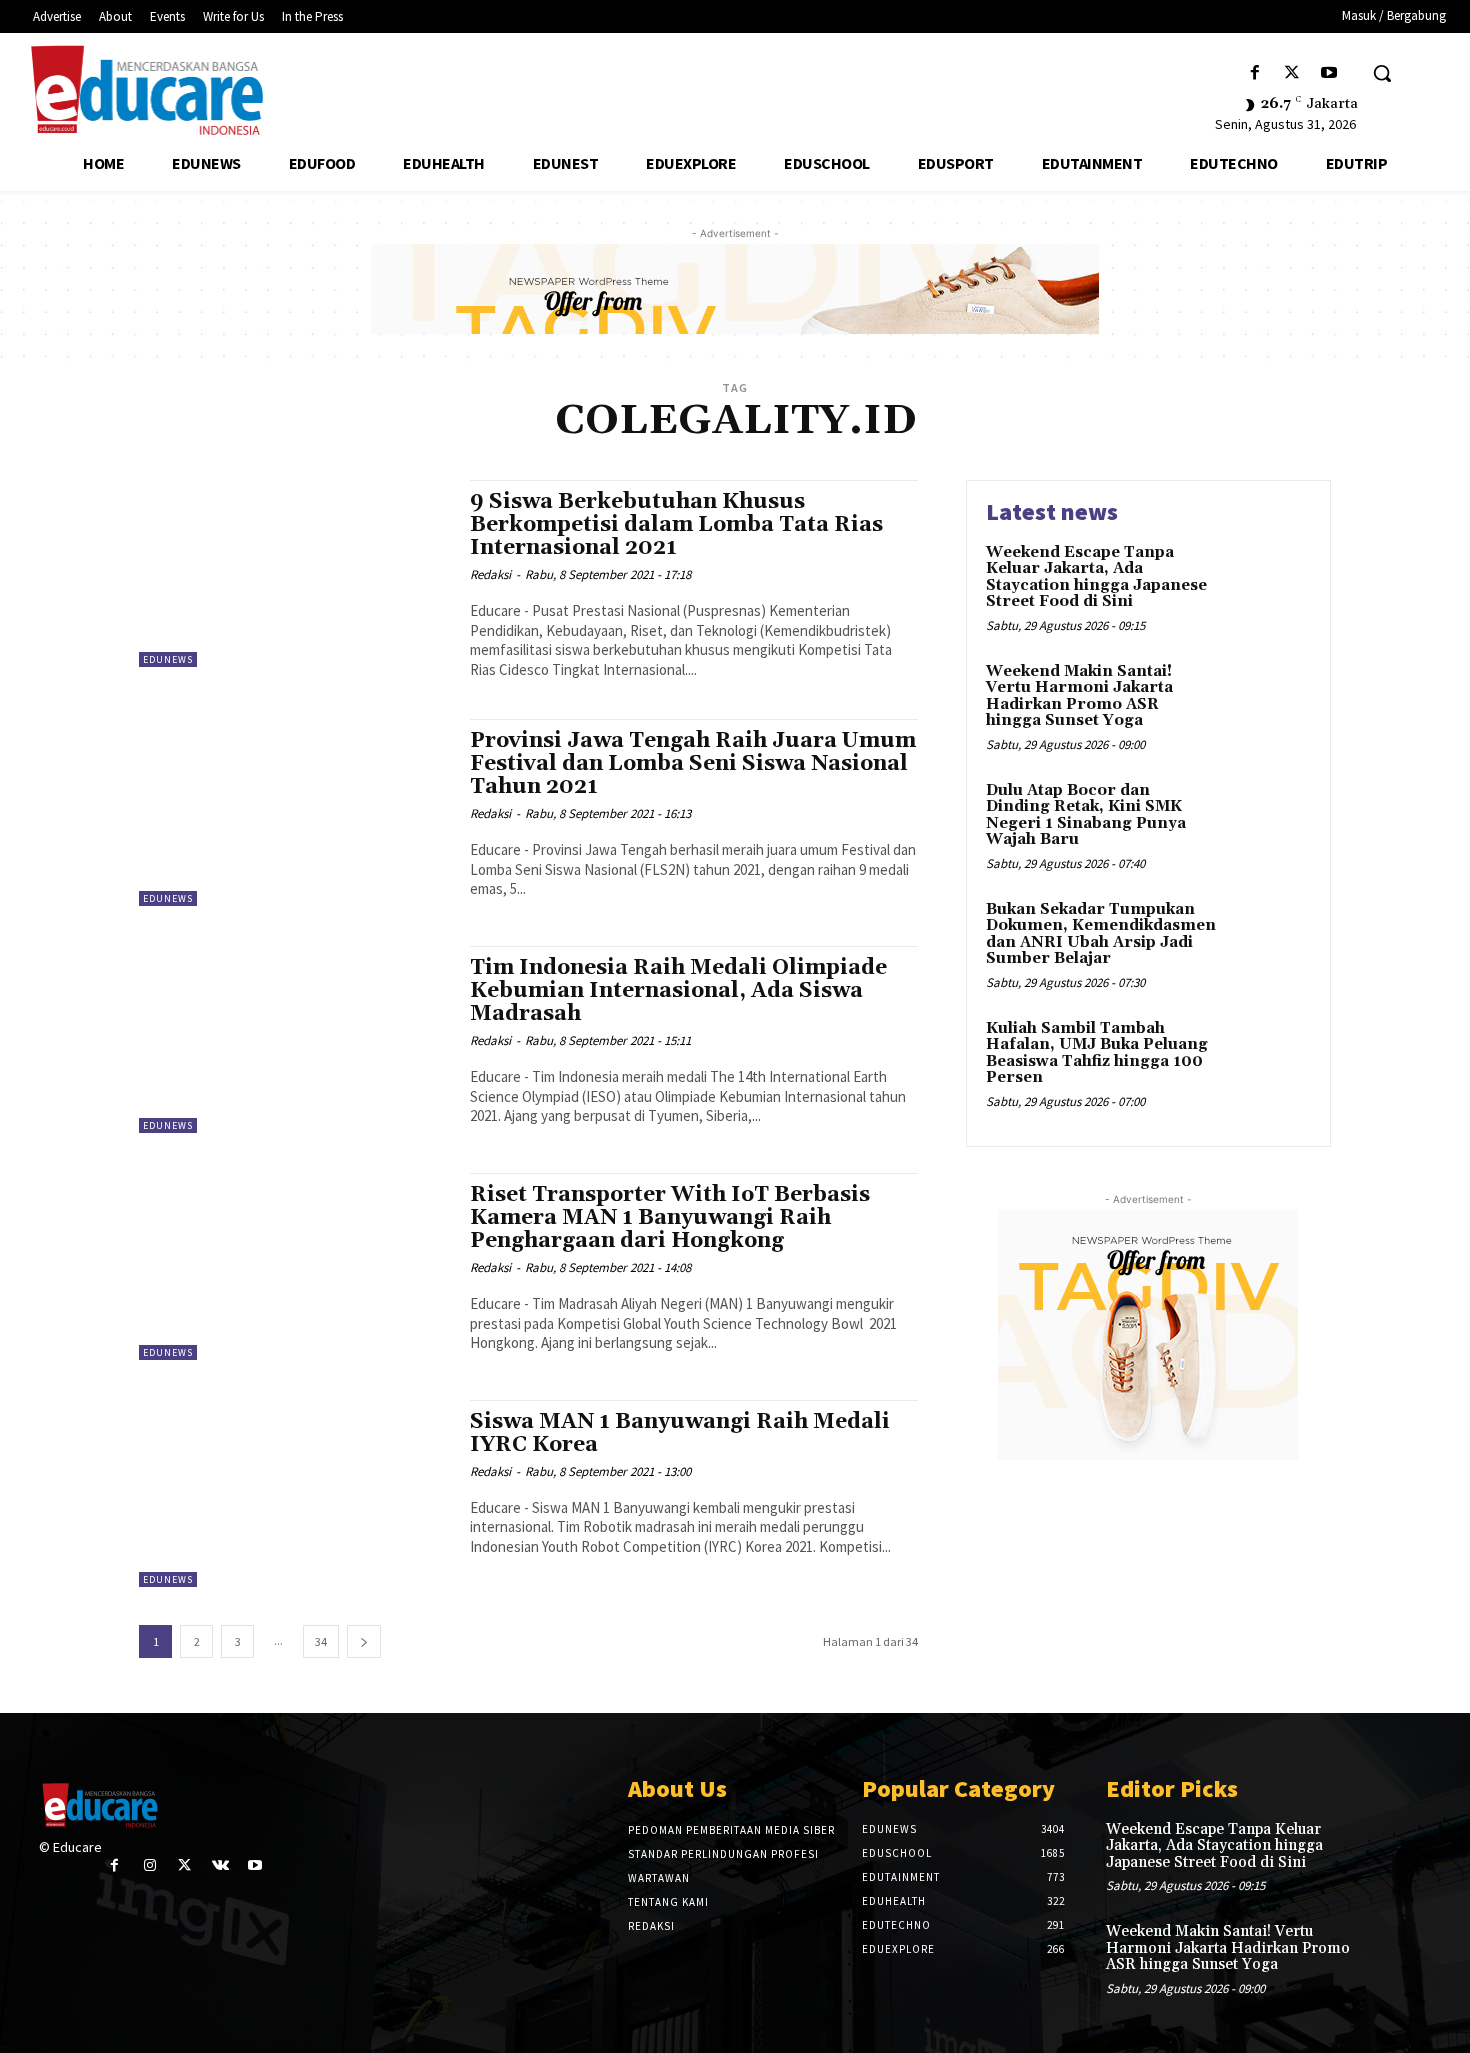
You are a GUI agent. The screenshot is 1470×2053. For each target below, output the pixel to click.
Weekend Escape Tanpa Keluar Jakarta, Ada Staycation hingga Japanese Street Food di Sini (1096, 577)
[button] (1382, 73)
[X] (1292, 73)
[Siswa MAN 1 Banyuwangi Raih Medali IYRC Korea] (294, 1493)
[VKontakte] (220, 1865)
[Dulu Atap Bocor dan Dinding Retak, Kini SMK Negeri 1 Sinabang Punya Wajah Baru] (1268, 821)
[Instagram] (149, 1865)
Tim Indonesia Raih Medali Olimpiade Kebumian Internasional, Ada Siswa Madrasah (678, 991)
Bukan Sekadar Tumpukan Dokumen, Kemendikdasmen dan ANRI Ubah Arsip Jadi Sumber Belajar (1101, 934)
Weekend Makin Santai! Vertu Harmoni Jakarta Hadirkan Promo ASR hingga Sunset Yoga (1079, 696)
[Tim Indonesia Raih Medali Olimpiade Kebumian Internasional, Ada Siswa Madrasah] (294, 1039)
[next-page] (364, 1641)
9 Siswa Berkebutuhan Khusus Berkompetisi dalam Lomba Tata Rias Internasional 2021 (676, 525)
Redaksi (490, 574)
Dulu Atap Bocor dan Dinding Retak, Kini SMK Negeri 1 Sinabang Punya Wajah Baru (1086, 815)
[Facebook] (1254, 73)
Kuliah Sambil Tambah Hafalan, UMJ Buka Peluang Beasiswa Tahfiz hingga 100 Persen (1097, 1053)
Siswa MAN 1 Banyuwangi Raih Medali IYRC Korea (680, 1433)
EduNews (168, 659)
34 (321, 1641)
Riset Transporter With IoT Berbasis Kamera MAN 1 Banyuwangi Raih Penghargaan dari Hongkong (670, 1218)
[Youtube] (1329, 73)
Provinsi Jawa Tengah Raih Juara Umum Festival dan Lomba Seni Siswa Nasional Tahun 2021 (693, 764)
